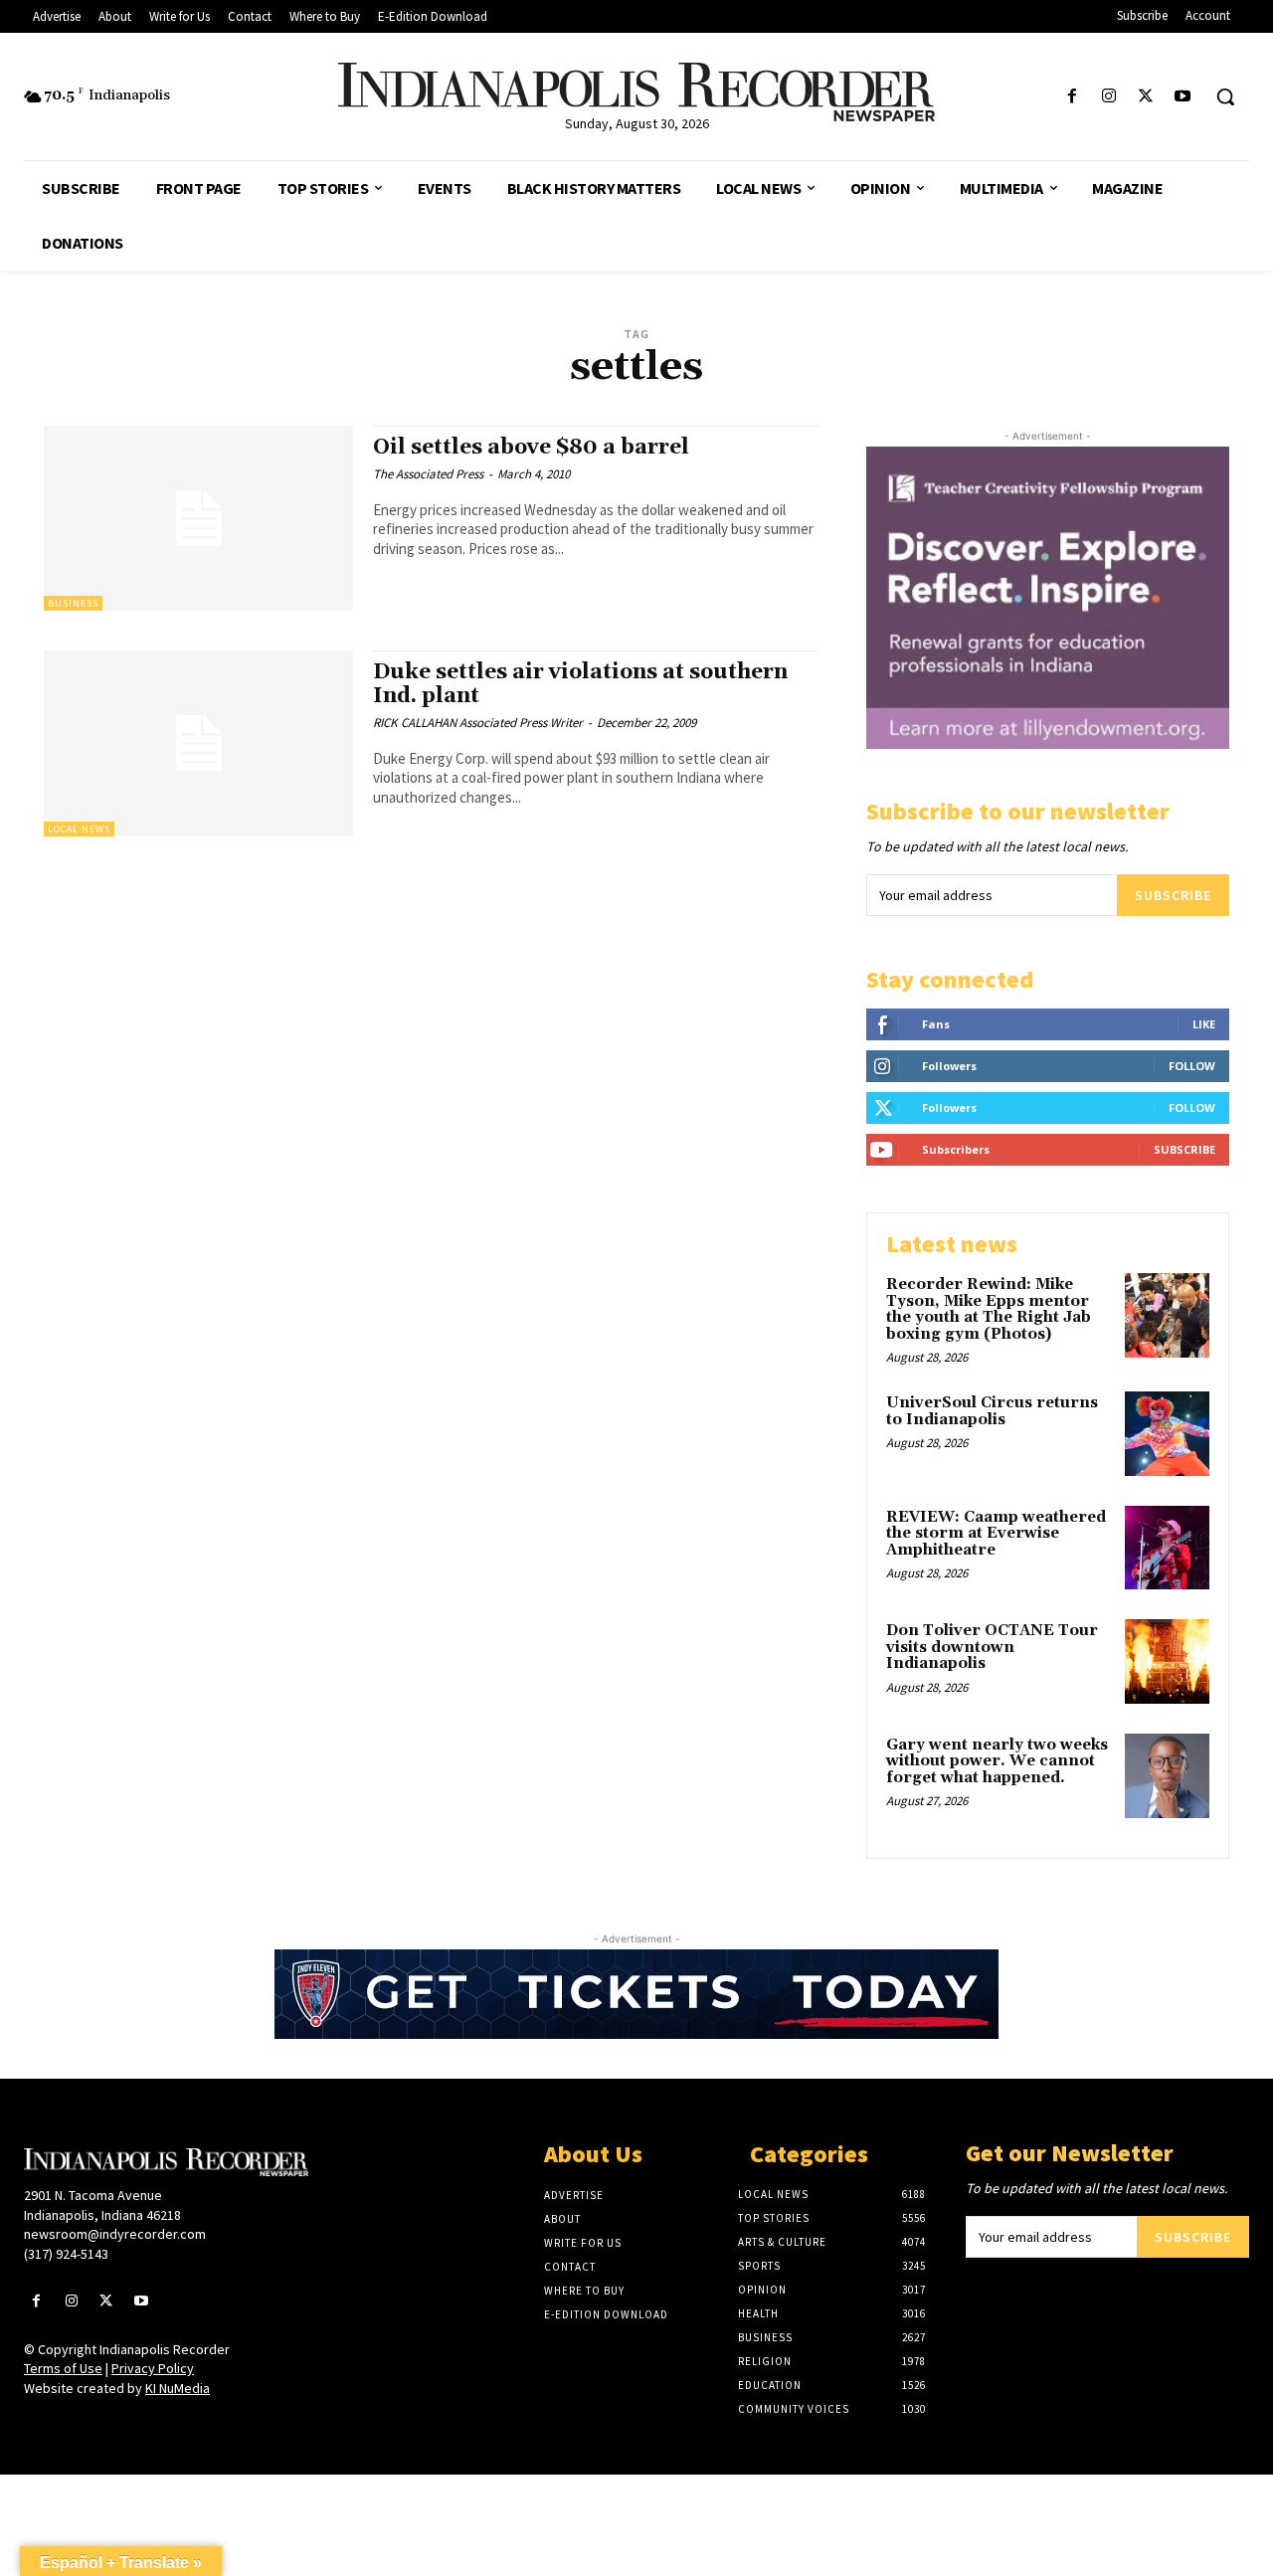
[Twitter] (1146, 97)
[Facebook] (1072, 97)
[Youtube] (1183, 97)
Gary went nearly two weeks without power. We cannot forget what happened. (997, 1761)
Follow (1192, 1066)
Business (73, 603)
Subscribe (1173, 895)
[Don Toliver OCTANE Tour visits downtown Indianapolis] (1167, 1661)
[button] (1225, 96)
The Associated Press (428, 474)
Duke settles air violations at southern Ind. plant (580, 684)
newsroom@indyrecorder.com (115, 2234)
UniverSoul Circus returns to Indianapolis (992, 1411)
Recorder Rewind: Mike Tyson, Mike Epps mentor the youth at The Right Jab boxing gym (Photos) (989, 1309)
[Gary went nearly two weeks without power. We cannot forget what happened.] (1167, 1776)
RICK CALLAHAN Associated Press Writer (478, 723)
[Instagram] (1108, 97)
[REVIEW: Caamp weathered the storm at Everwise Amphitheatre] (1167, 1548)
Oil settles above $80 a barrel (531, 448)
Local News (79, 829)
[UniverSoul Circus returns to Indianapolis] (1167, 1434)
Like (1204, 1024)
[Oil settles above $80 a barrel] (198, 519)
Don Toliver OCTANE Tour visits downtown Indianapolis (992, 1647)
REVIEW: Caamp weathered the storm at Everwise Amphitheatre (996, 1534)
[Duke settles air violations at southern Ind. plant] (198, 743)
